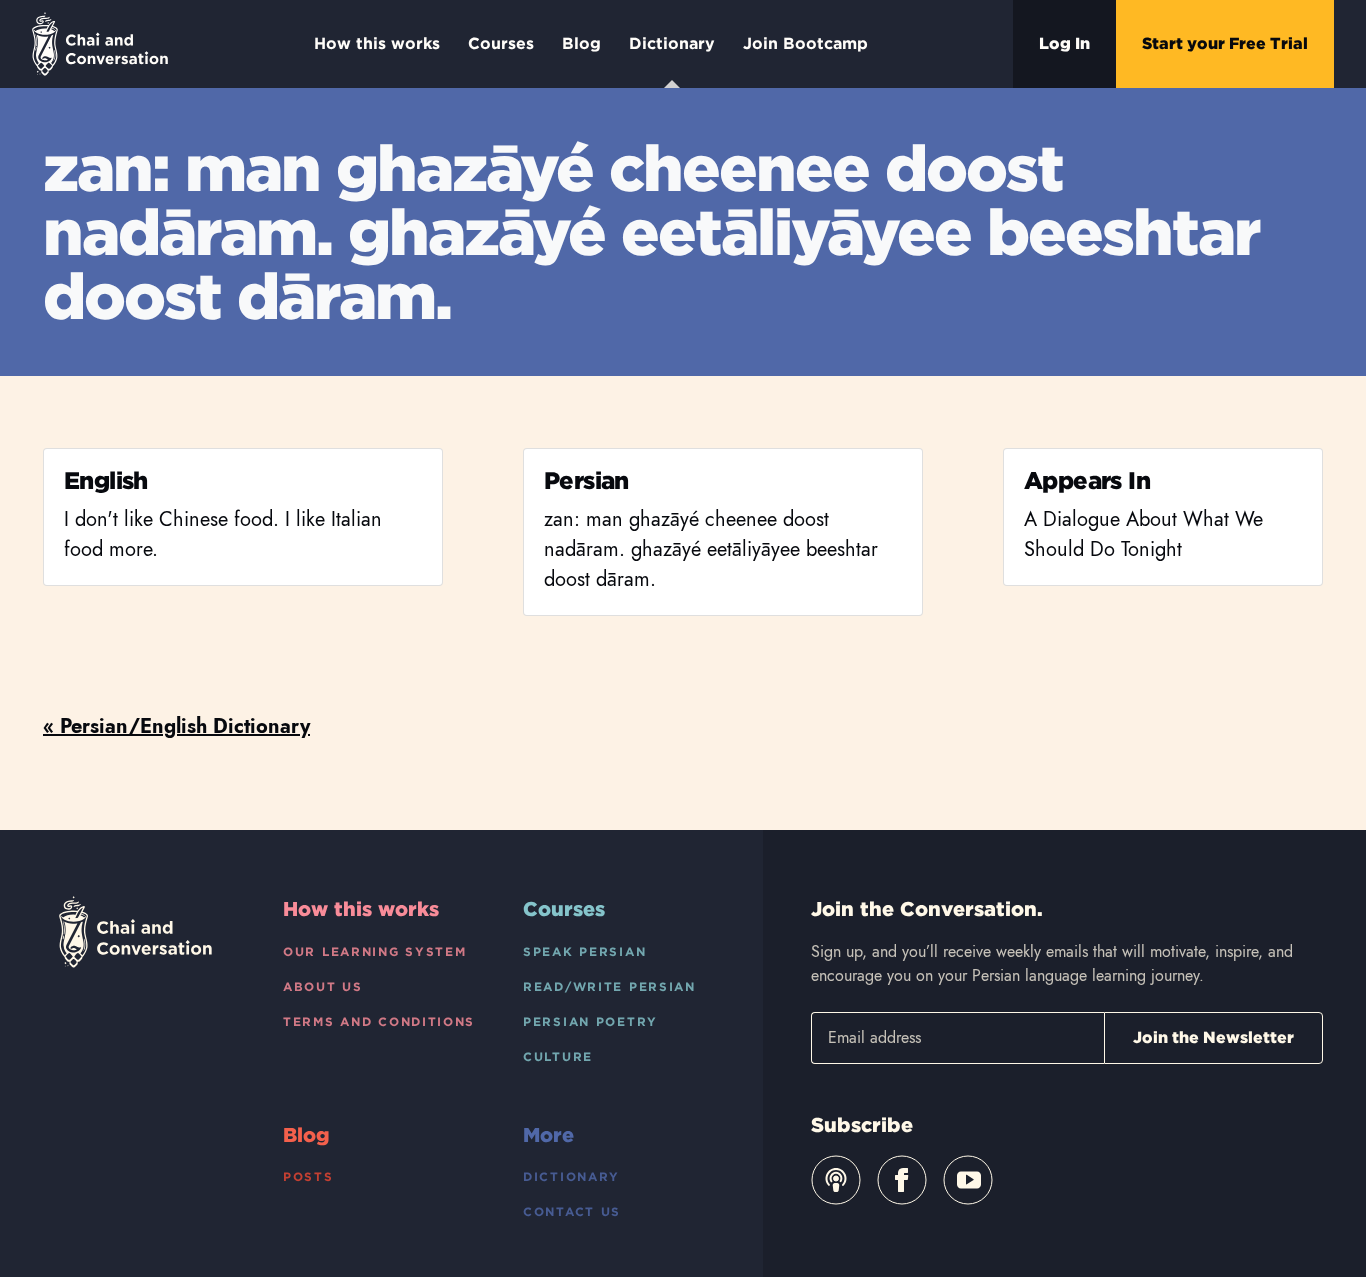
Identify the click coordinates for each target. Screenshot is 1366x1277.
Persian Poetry (590, 1021)
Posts (308, 1176)
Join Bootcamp (805, 43)
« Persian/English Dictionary (176, 726)
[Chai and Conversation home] (100, 44)
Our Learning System (375, 951)
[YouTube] (968, 1180)
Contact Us (572, 1211)
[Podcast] (836, 1180)
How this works (377, 43)
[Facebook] (902, 1180)
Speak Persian (584, 951)
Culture (558, 1056)
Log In (1064, 43)
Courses (501, 43)
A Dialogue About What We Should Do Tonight (1143, 534)
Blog (581, 43)
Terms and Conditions (379, 1021)
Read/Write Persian (609, 986)
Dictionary (672, 43)
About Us (323, 986)
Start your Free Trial (1225, 43)
